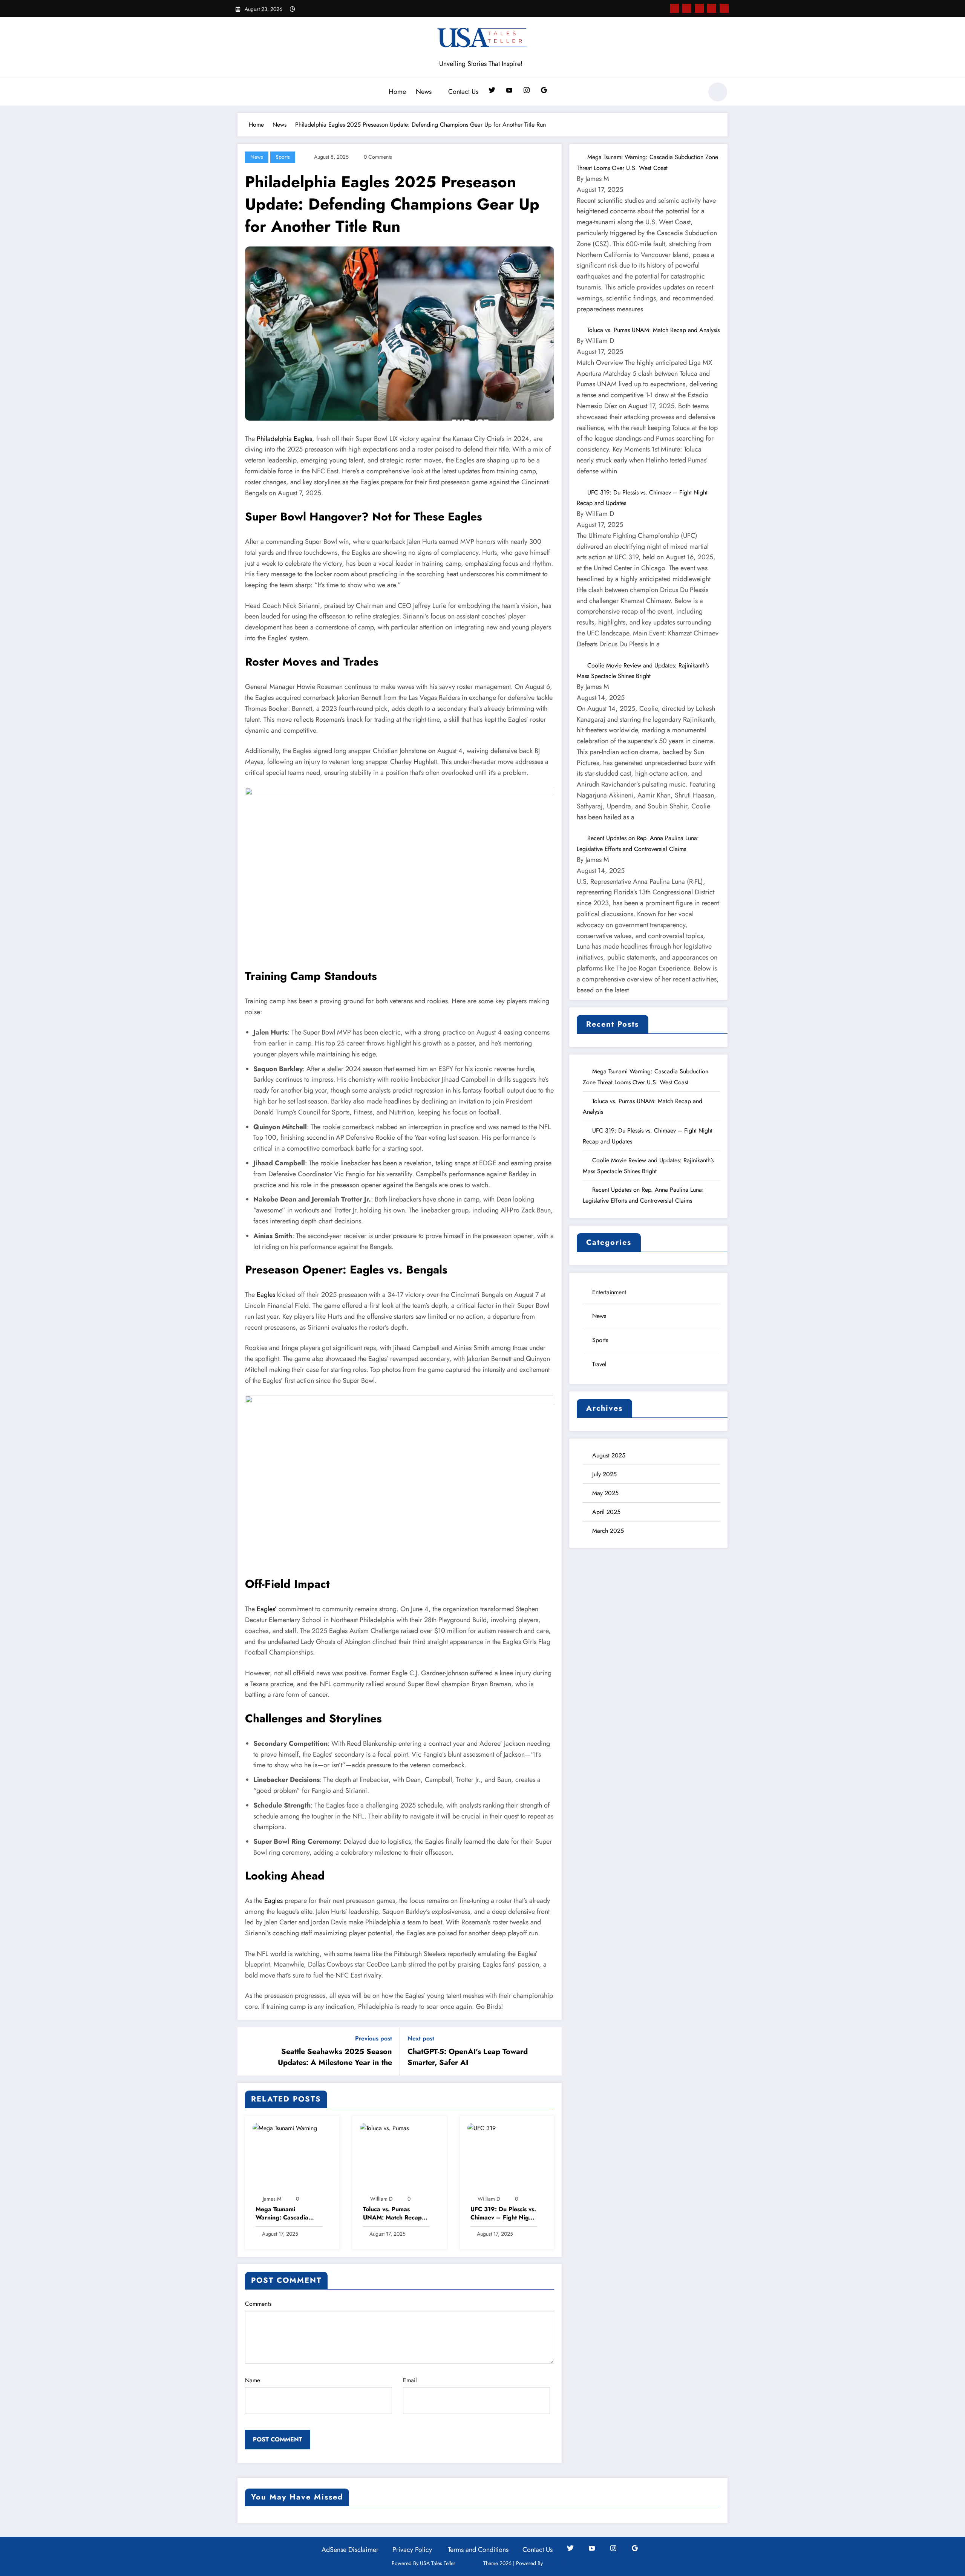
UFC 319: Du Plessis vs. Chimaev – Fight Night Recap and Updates (503, 2214)
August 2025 (609, 1455)
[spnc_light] (718, 92)
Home (397, 92)
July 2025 (604, 1474)
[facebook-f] (674, 8)
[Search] (693, 93)
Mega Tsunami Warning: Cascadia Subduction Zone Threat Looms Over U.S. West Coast (289, 2214)
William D (381, 2199)
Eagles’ (267, 1609)
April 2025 (606, 1512)
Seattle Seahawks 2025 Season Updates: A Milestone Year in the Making (335, 2057)
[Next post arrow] (551, 2051)
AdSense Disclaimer (350, 2550)
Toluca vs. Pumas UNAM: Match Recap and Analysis (392, 2214)
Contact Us (463, 92)
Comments (258, 2304)
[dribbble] (699, 8)
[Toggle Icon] (243, 93)
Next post (421, 2038)
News (424, 92)
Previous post (374, 2038)
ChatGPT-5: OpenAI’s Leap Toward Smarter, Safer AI (468, 2057)
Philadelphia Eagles (284, 439)
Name (253, 2380)
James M (272, 2199)
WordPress (469, 2563)
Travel (599, 1364)
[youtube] (724, 8)
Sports (283, 157)
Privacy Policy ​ (413, 2550)
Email (410, 2380)
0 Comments (378, 157)
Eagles (266, 1295)
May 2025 (605, 1493)
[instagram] (712, 8)
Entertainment (609, 1292)
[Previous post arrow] (248, 2051)
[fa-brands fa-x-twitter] (687, 8)
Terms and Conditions (478, 2550)
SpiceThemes (559, 2563)
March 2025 (608, 1531)
